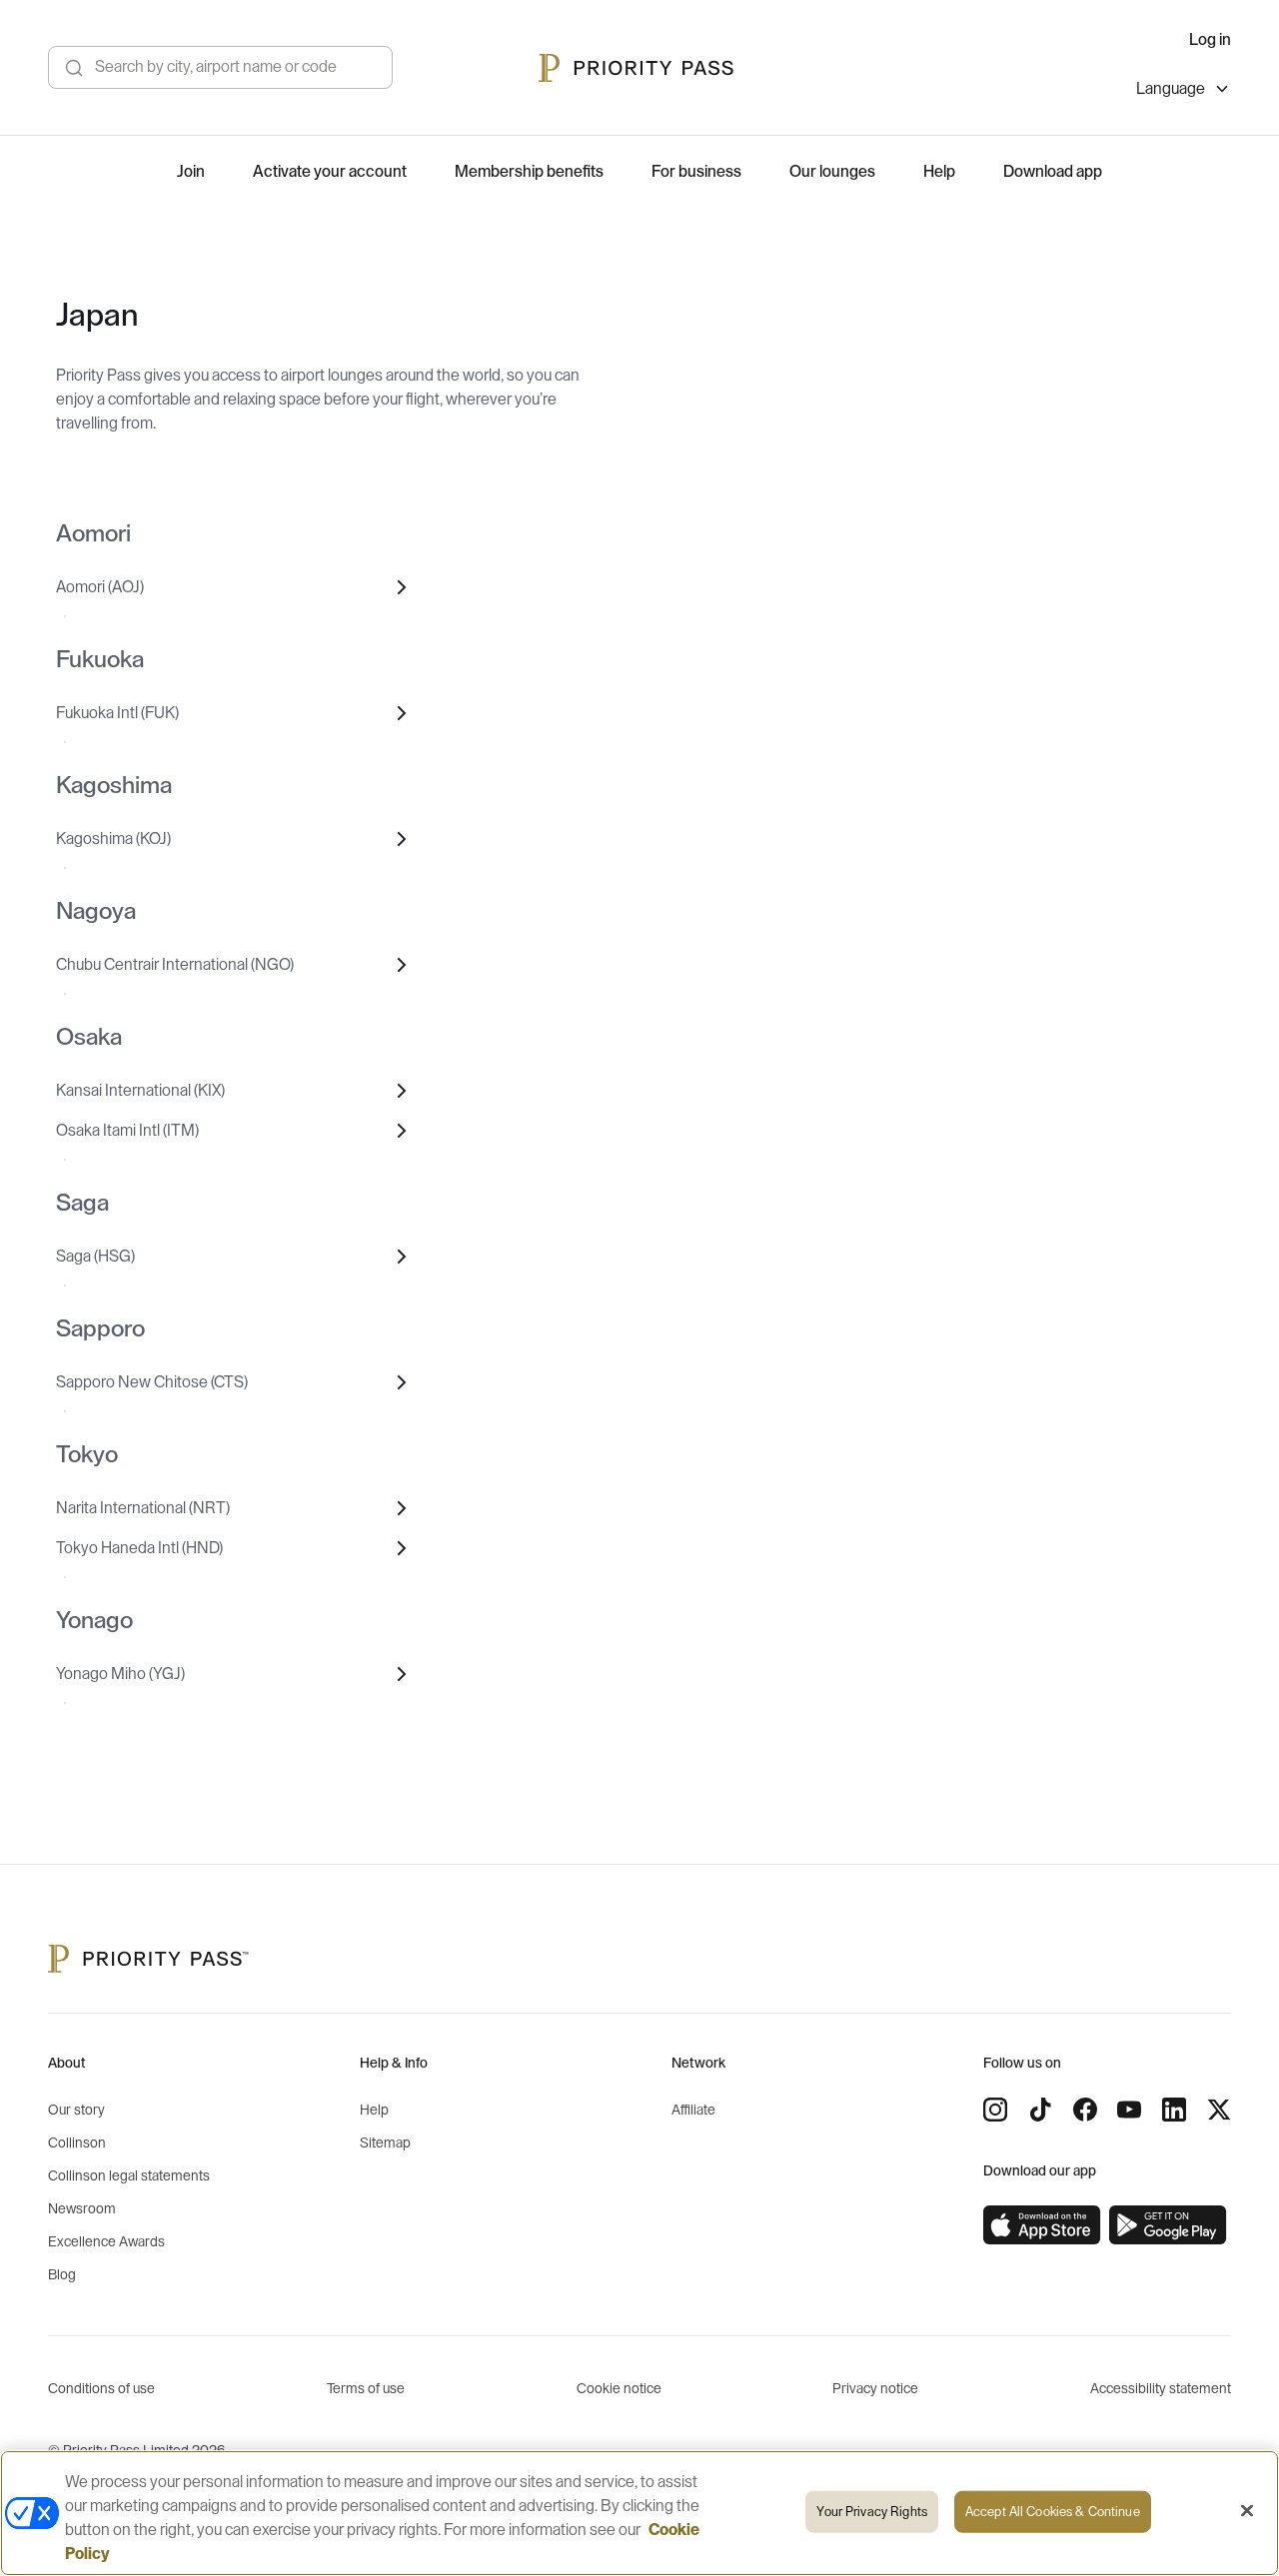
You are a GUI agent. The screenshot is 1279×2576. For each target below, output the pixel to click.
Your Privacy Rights (871, 2512)
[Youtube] (1129, 2110)
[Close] (1247, 2511)
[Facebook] (1085, 2110)
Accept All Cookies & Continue (1053, 2512)
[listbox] (1184, 91)
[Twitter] (1219, 2110)
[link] (1042, 2225)
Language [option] (1171, 89)
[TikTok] (1040, 2110)
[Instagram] (995, 2110)
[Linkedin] (1174, 2110)
